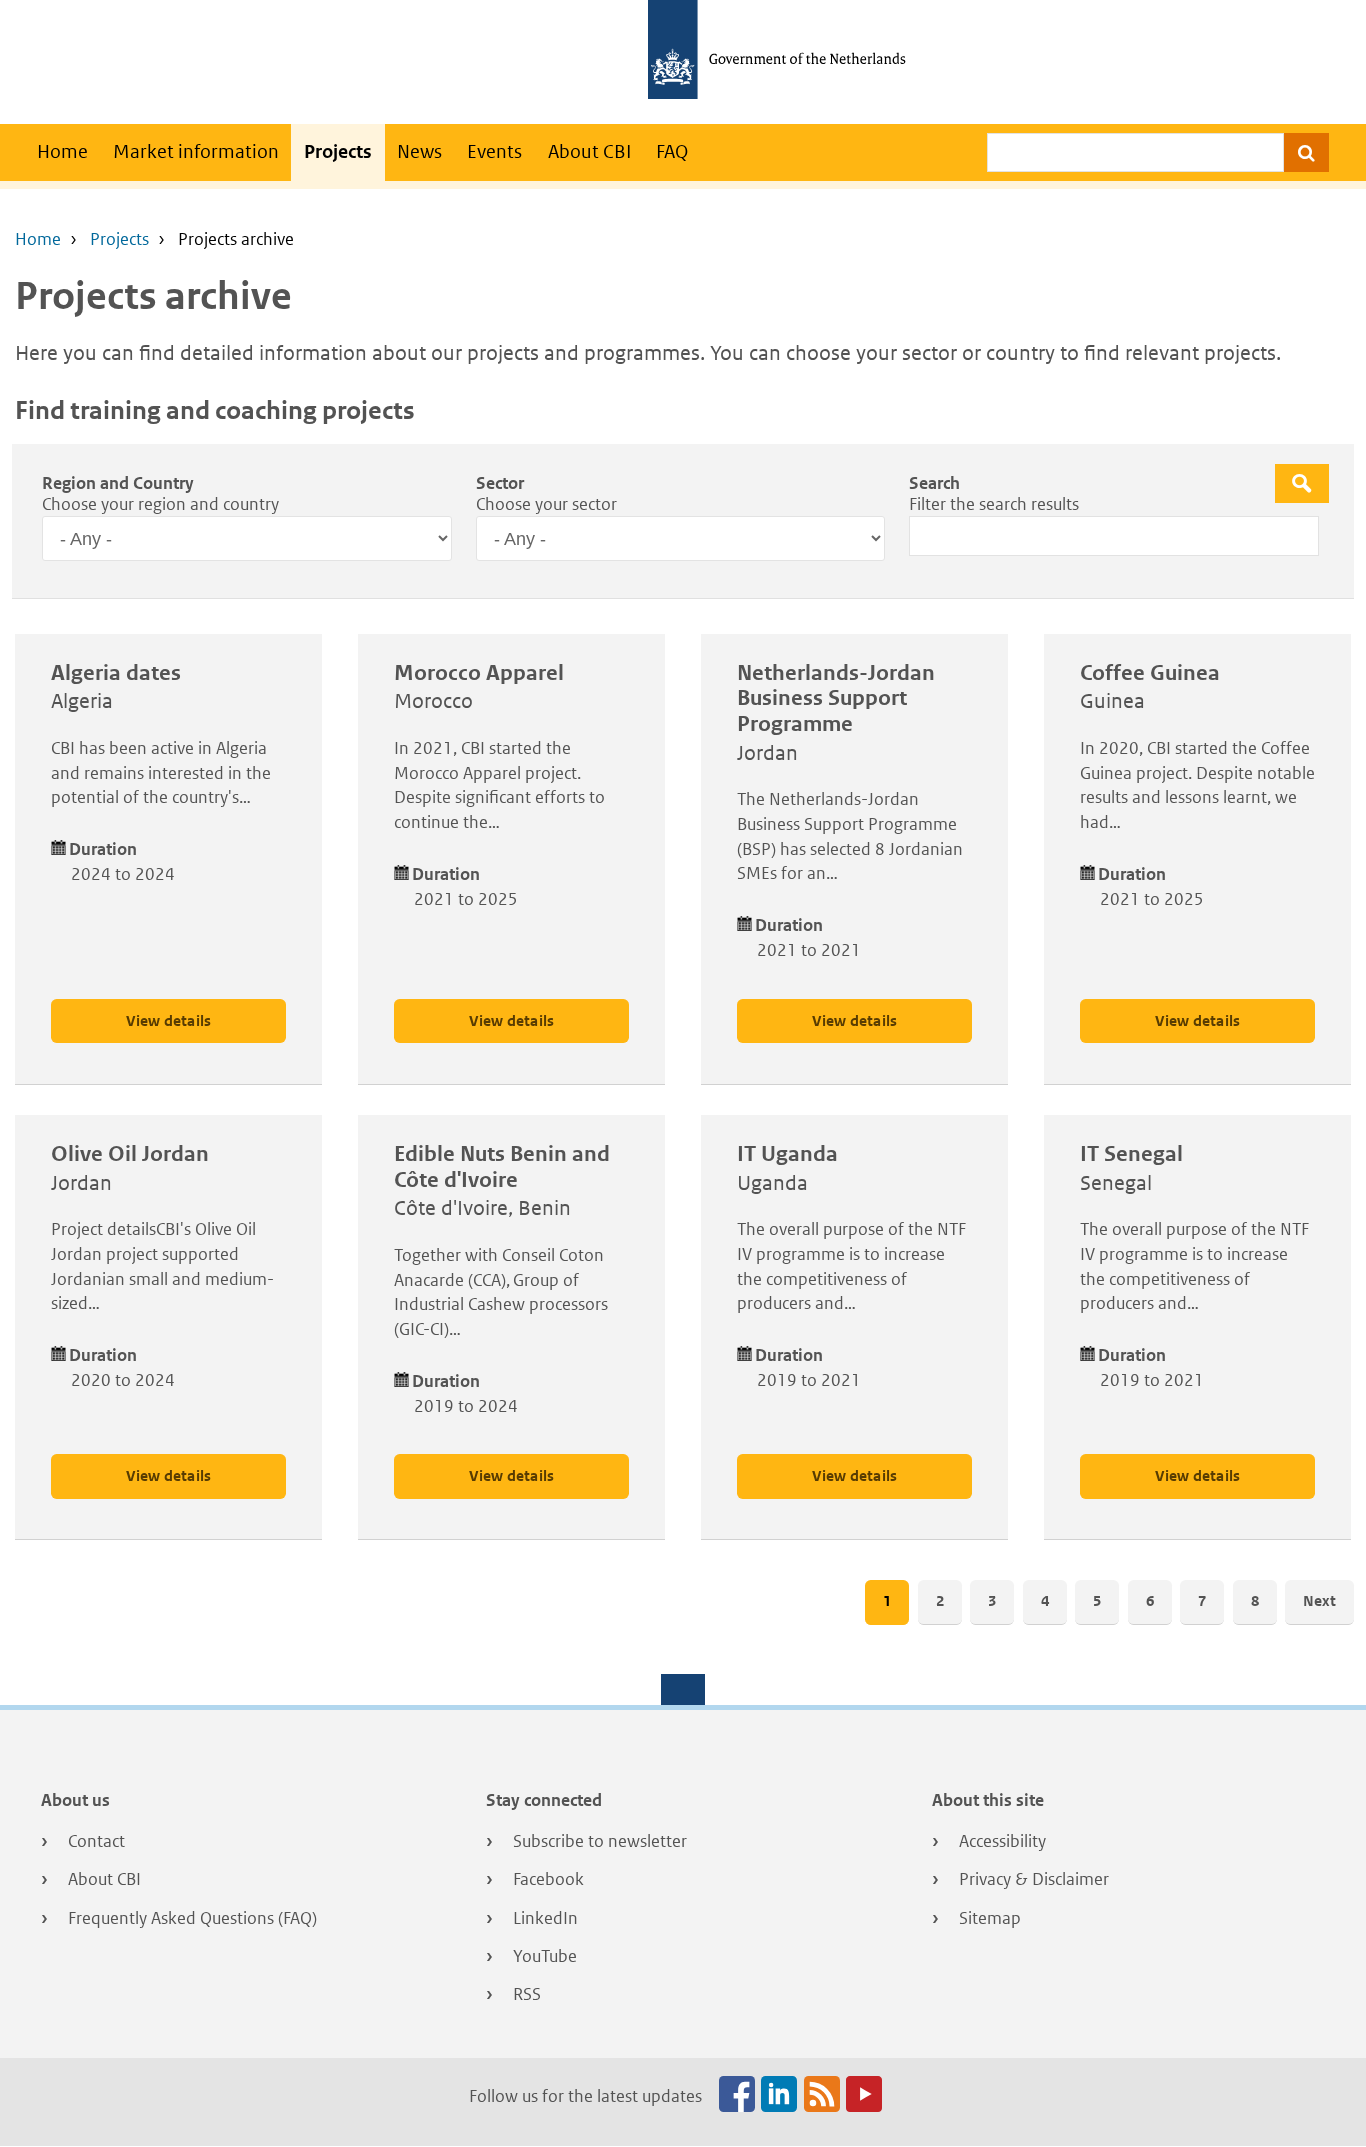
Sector (500, 483)
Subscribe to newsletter (600, 1841)
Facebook (548, 1879)
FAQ (672, 151)
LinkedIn (545, 1918)
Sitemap (990, 1918)
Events (494, 151)
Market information (196, 151)
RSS (527, 1994)
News (419, 151)
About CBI (589, 151)
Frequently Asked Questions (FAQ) (192, 1918)
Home (62, 151)
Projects (338, 151)
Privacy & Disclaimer (1034, 1879)
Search (934, 483)
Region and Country (118, 483)
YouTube (545, 1956)
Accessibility (1002, 1841)
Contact (96, 1841)
